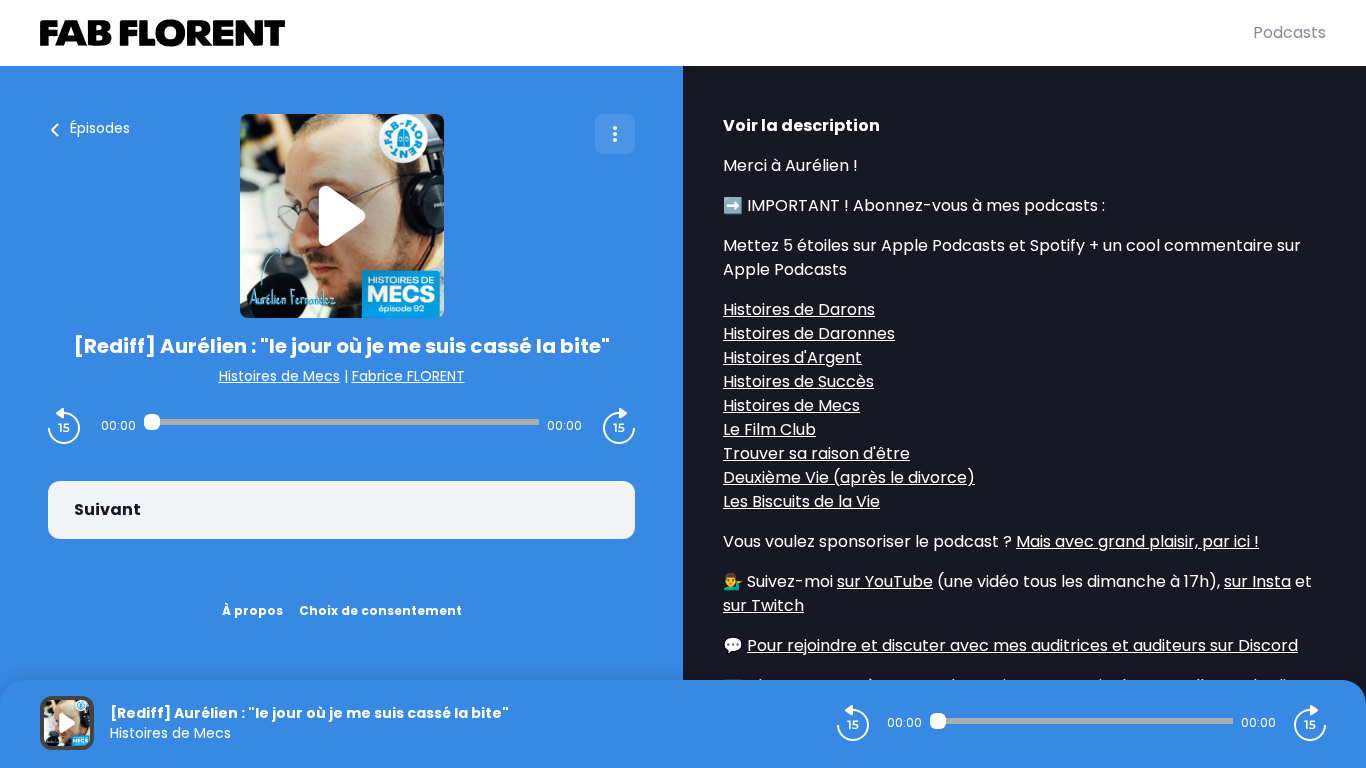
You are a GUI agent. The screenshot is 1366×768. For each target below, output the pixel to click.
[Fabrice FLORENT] (646, 33)
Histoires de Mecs (279, 376)
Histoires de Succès (798, 381)
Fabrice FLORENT (408, 376)
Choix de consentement (380, 610)
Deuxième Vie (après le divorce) (849, 477)
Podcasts (1289, 32)
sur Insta (1257, 581)
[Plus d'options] (615, 134)
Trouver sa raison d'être (816, 453)
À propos (252, 610)
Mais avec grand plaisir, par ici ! (1137, 541)
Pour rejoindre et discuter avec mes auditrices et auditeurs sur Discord (1022, 645)
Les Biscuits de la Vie (801, 501)
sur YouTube (885, 581)
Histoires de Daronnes (809, 333)
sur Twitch (763, 605)
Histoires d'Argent (792, 357)
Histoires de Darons (799, 309)
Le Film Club (769, 429)
